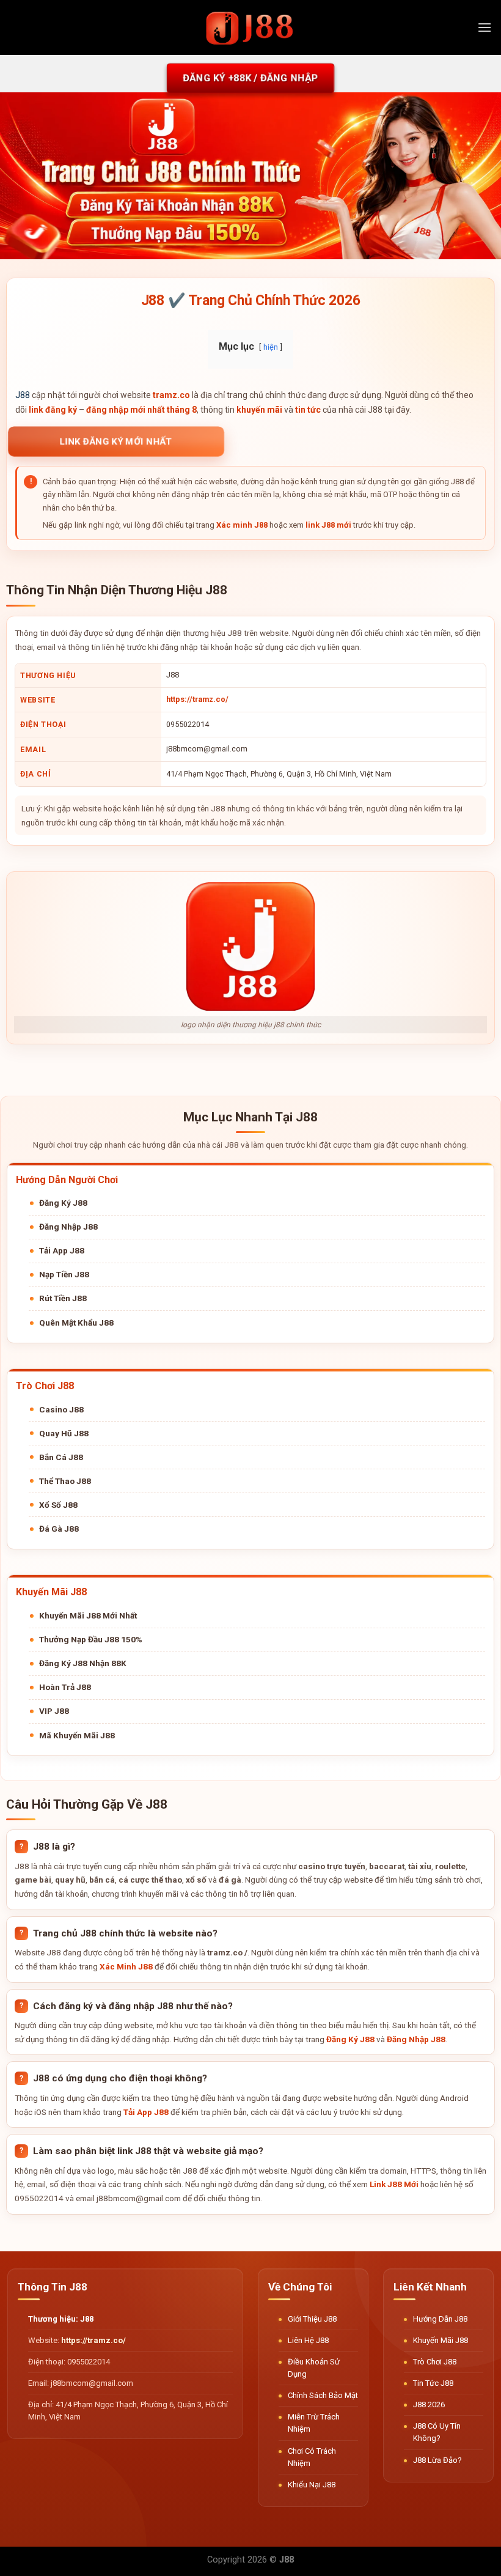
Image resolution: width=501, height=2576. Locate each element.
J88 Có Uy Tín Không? (437, 2432)
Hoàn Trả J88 (65, 1687)
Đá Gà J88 (59, 1529)
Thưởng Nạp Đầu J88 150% (91, 1639)
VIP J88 (54, 1711)
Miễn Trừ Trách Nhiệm (314, 2423)
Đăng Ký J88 (63, 1203)
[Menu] (485, 27)
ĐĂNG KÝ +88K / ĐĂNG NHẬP (250, 78)
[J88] (250, 27)
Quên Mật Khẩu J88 (76, 1323)
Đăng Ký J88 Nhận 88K (83, 1663)
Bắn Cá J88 (61, 1457)
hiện (271, 347)
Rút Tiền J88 (63, 1298)
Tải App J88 (62, 1250)
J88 (23, 395)
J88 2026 (429, 2404)
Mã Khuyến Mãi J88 (77, 1735)
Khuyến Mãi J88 (441, 2340)
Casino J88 (61, 1409)
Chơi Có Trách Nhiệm (312, 2457)
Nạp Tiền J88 (64, 1274)
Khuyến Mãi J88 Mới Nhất (88, 1615)
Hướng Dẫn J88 (440, 2319)
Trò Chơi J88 (435, 2362)
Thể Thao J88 (65, 1481)
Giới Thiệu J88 (312, 2319)
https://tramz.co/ (197, 699)
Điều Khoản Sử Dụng (314, 2368)
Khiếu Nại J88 (312, 2485)
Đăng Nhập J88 (68, 1227)
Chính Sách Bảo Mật (323, 2395)
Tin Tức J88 (433, 2383)
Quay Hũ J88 (64, 1433)
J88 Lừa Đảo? (437, 2460)
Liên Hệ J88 (308, 2340)
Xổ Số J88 (58, 1505)
